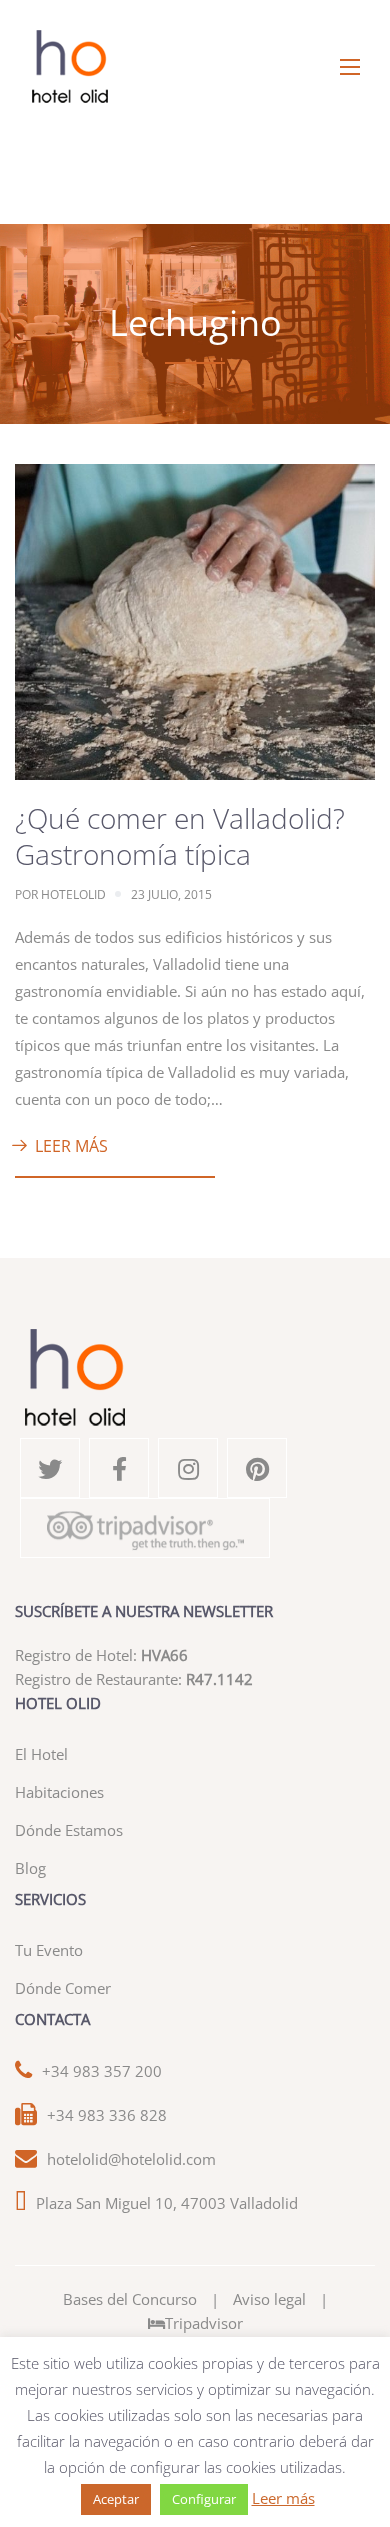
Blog (30, 1868)
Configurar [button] (204, 2499)
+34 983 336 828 (107, 2115)
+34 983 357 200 (102, 2071)
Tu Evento (49, 1950)
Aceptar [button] (116, 2499)
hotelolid (73, 894)
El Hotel (41, 1754)
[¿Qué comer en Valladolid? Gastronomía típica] (195, 620)
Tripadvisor (204, 2323)
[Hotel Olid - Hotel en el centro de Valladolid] (195, 67)
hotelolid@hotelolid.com (131, 2159)
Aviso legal (269, 2299)
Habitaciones (59, 1792)
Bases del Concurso (130, 2299)
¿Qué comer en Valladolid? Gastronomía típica (180, 836)
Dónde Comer (63, 1988)
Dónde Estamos (69, 1830)
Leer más (71, 1146)
